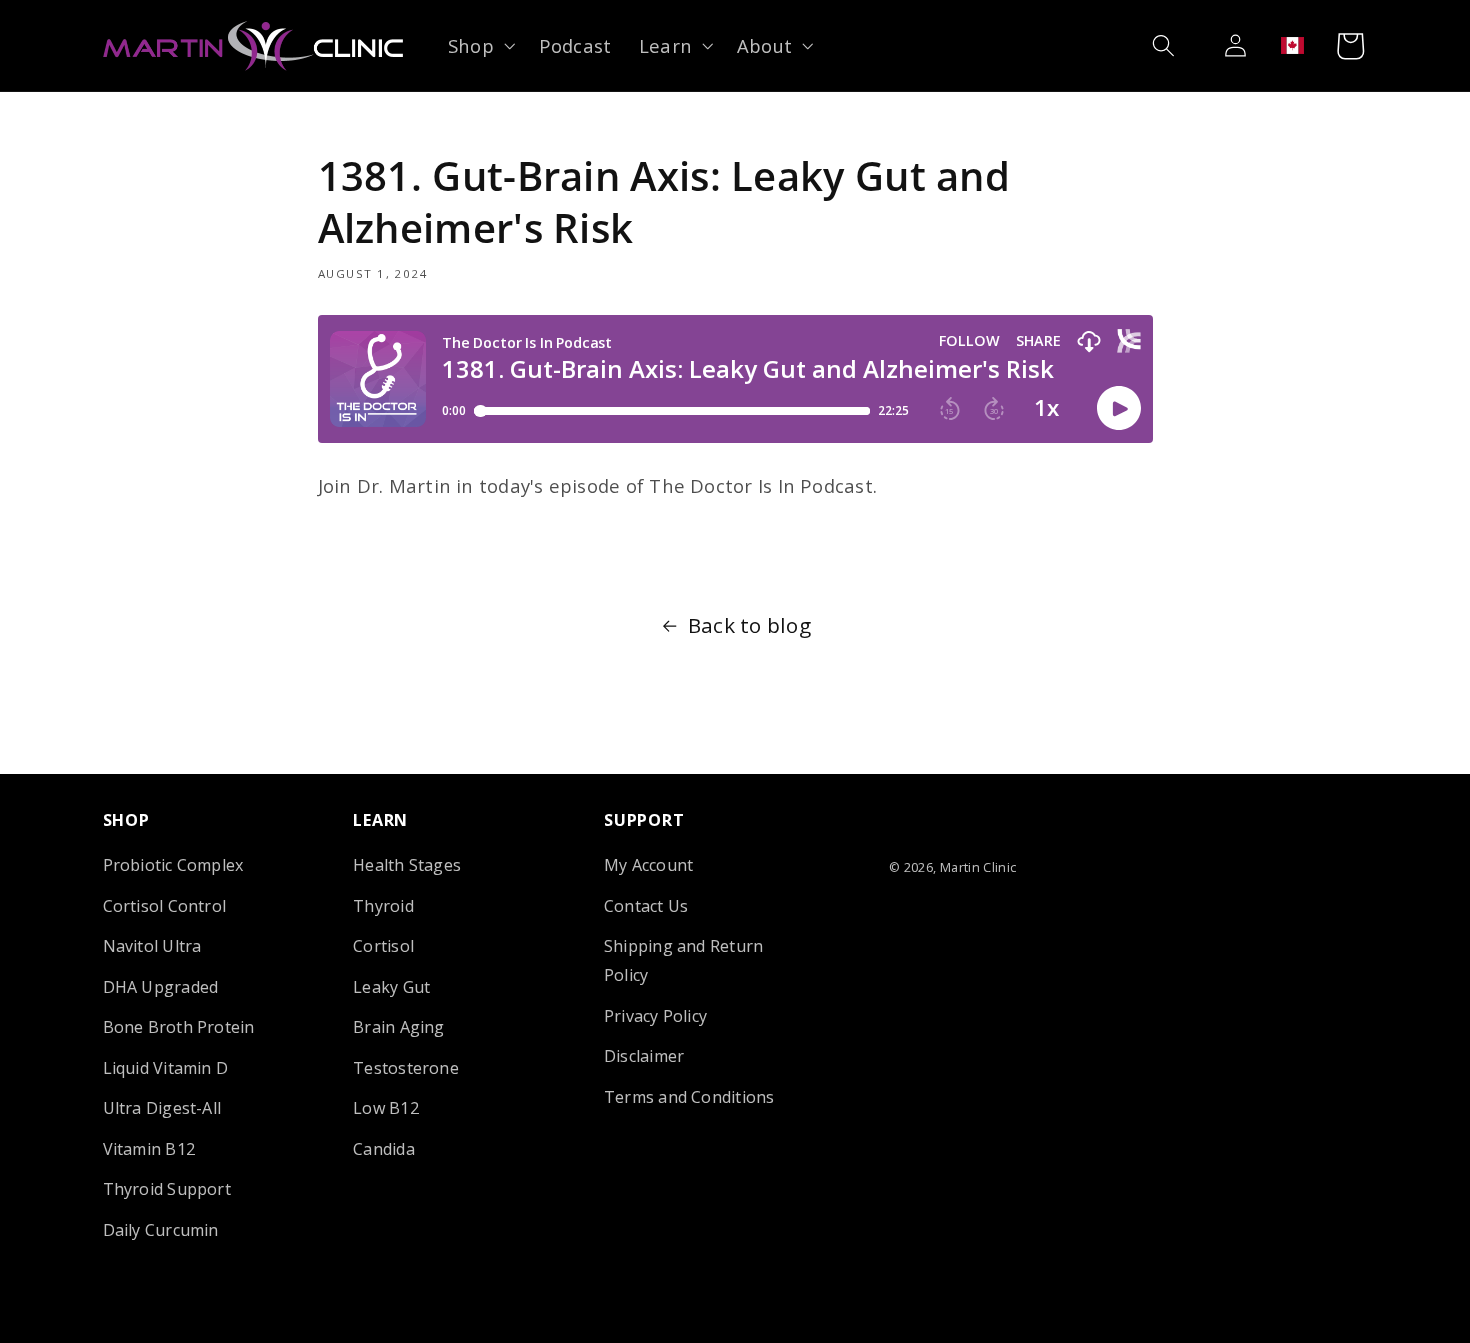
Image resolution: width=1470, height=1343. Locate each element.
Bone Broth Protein (179, 1027)
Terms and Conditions (689, 1096)
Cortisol (383, 946)
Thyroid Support (167, 1189)
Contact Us (646, 906)
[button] (479, 45)
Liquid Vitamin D (166, 1067)
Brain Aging (399, 1027)
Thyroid (383, 906)
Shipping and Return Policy (683, 960)
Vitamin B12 (149, 1148)
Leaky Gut (391, 986)
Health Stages (407, 865)
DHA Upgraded (161, 986)
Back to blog (749, 625)
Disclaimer (644, 1056)
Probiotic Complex (173, 865)
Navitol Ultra (152, 946)
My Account (648, 865)
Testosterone (406, 1067)
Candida (384, 1148)
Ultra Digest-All (162, 1108)
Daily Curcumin (161, 1229)
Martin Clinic (978, 867)
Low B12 (386, 1108)
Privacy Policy (655, 1015)
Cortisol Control (165, 906)
